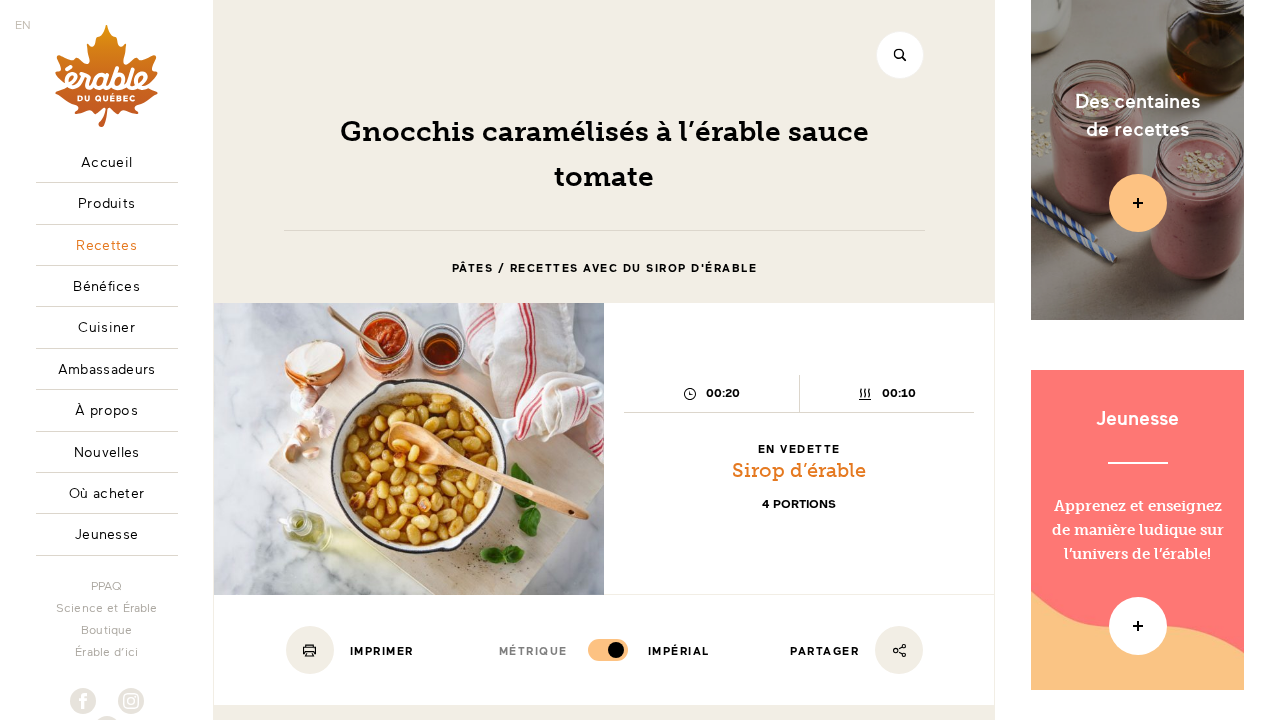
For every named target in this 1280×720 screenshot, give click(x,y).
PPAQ (107, 585)
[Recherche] (900, 55)
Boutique (106, 629)
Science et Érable (107, 607)
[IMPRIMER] (310, 650)
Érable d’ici (106, 651)
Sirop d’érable (799, 470)
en (23, 24)
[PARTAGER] (899, 650)
